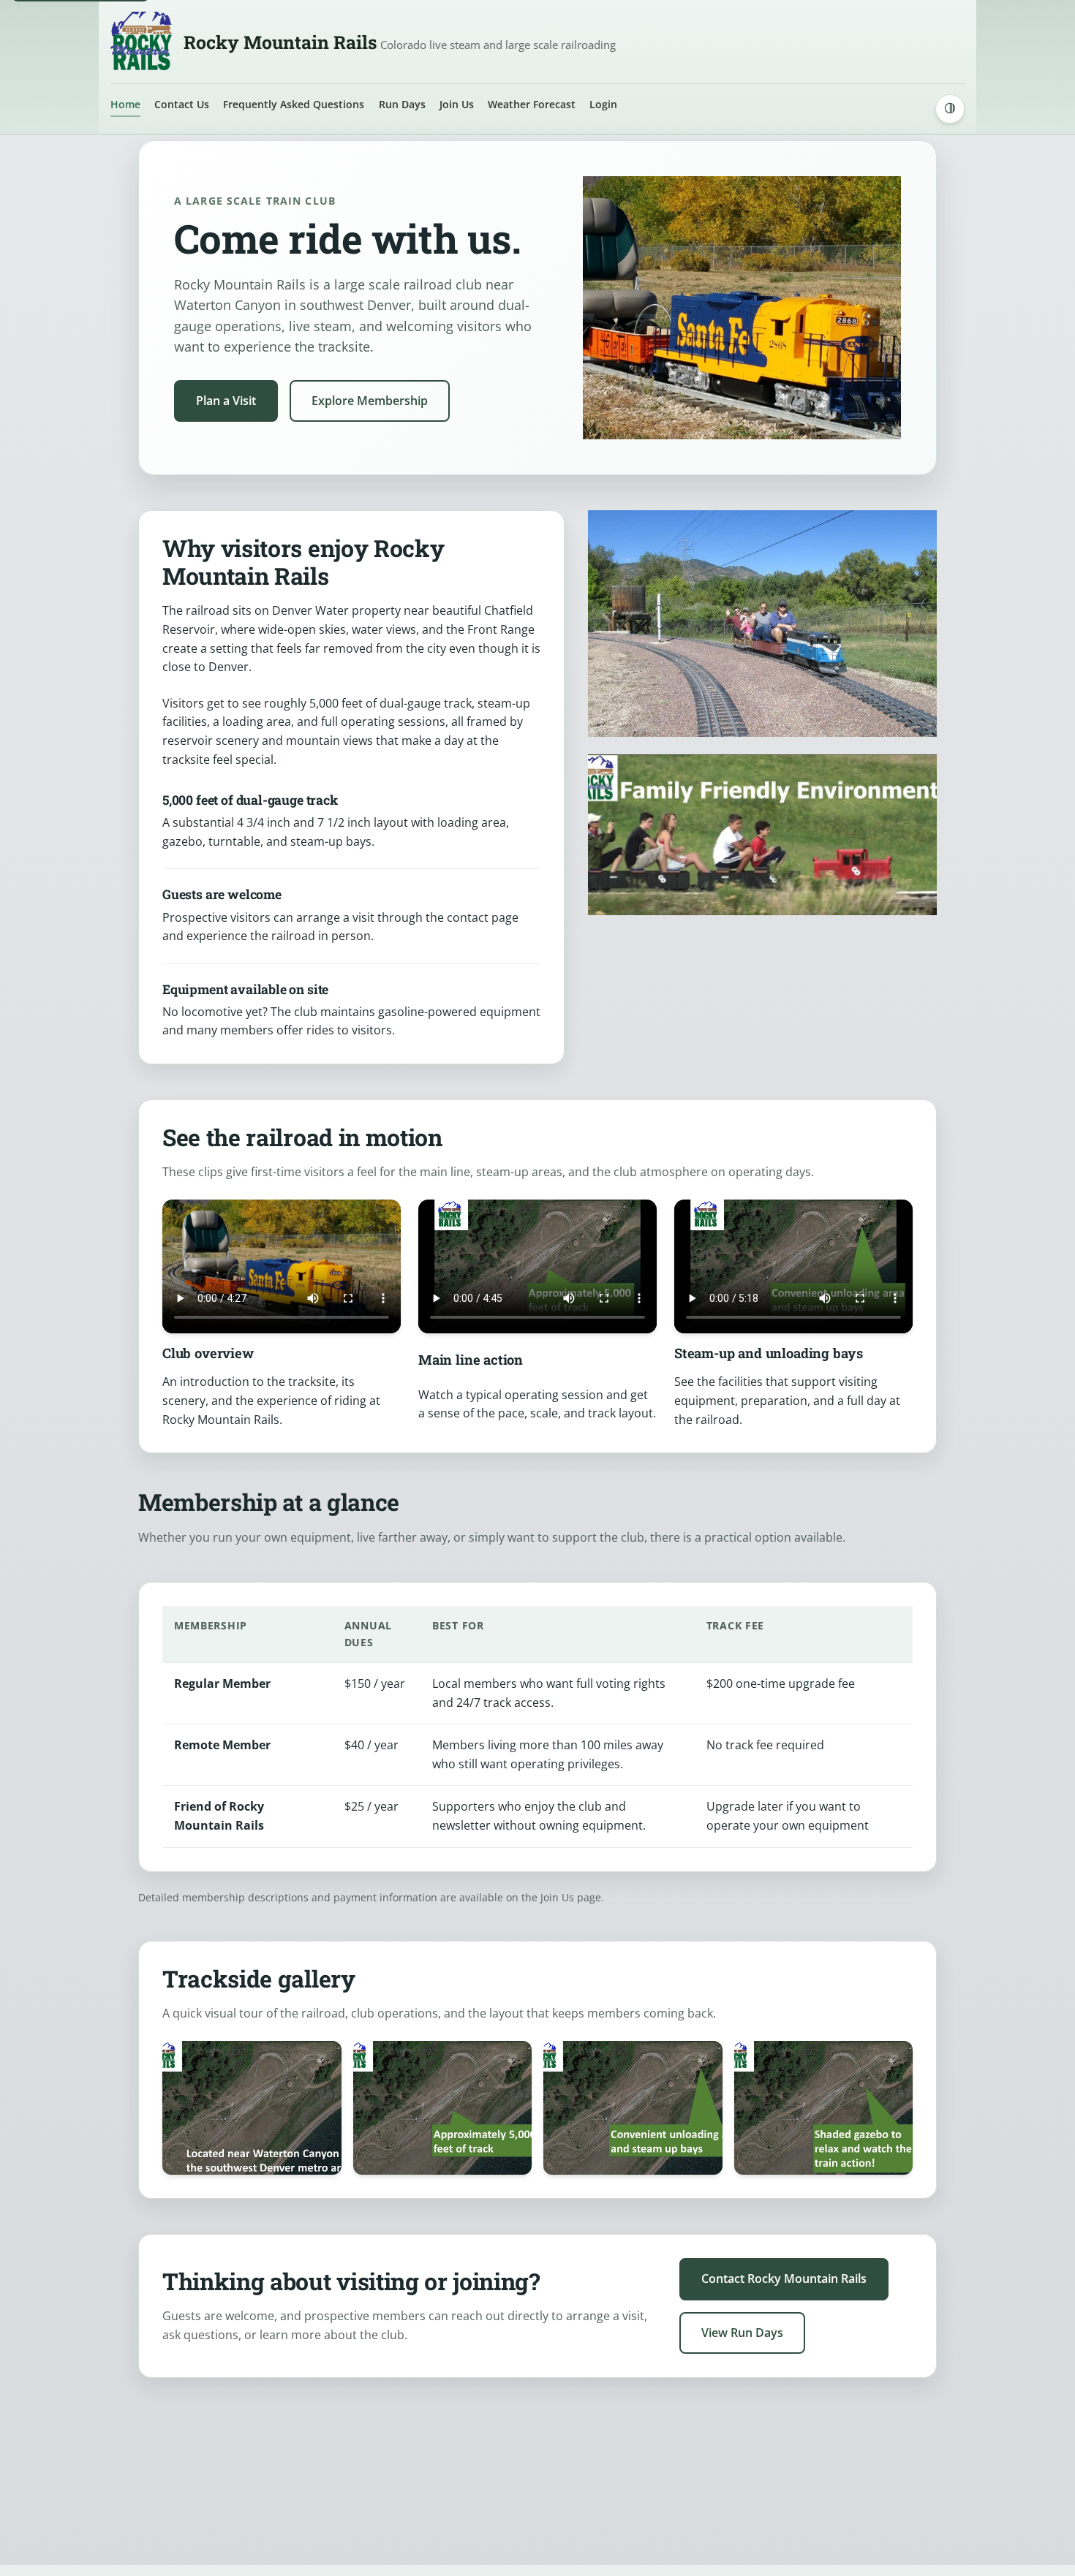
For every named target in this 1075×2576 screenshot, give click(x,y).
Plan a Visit (226, 401)
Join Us (457, 104)
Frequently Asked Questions (294, 104)
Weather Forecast (532, 104)
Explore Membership (370, 401)
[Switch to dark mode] (950, 109)
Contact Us (182, 104)
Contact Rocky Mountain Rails (784, 2278)
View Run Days (742, 2333)
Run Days (402, 104)
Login (603, 104)
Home (125, 104)
